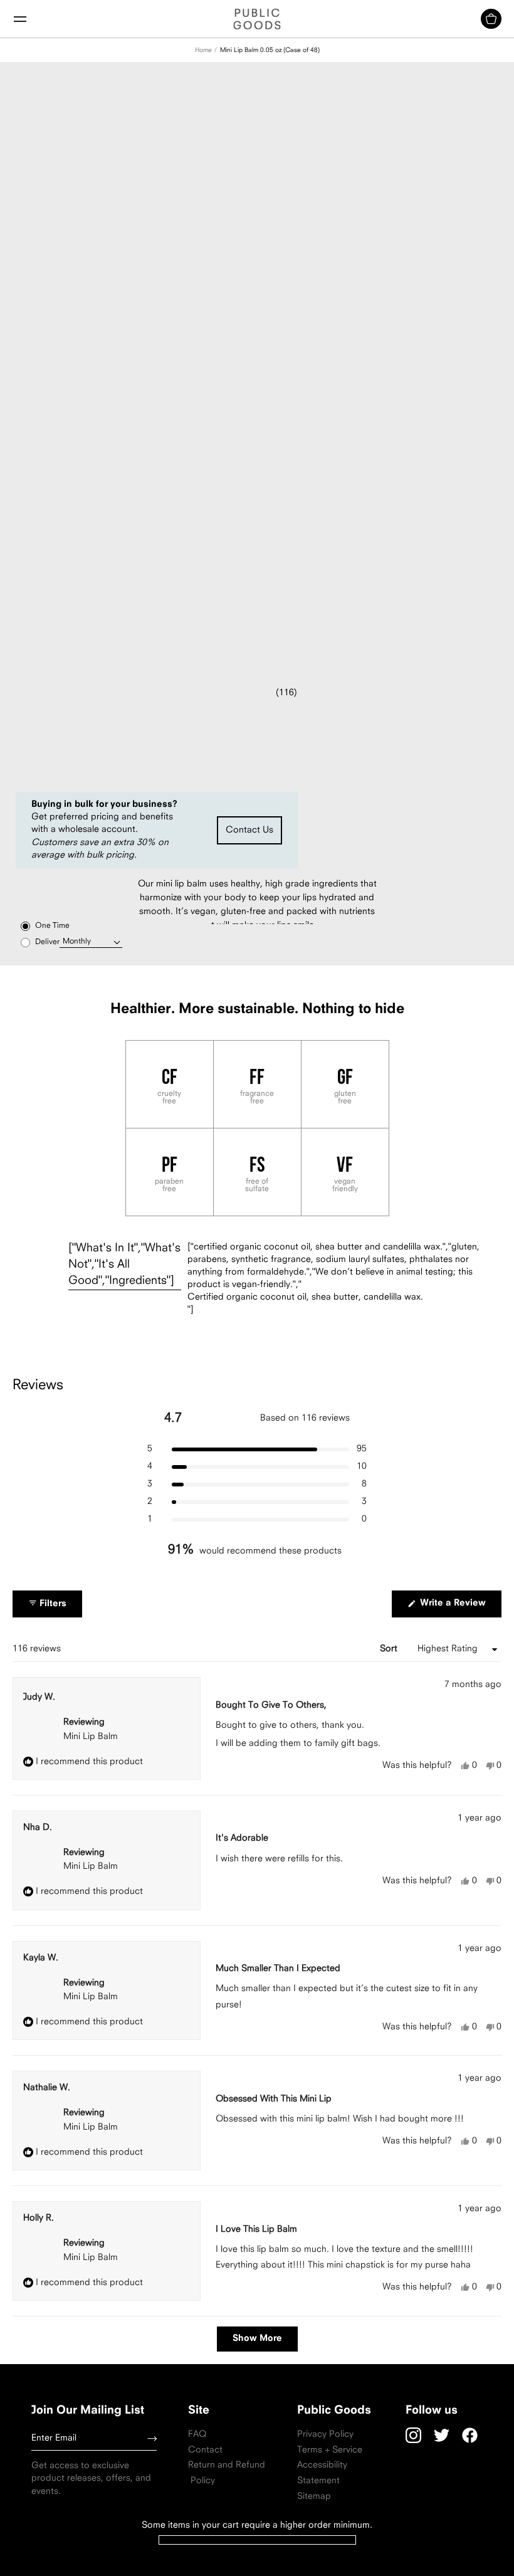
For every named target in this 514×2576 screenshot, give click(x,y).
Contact (205, 2450)
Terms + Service (330, 2450)
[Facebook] (470, 2435)
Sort (390, 1649)
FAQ (197, 2435)
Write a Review (459, 1608)
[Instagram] (413, 2435)
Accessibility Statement (322, 2473)
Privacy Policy (325, 2435)
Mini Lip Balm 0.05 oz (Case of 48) (270, 50)
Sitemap (314, 2497)
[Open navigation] (20, 19)
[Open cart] (491, 19)
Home (203, 50)
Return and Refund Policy (227, 2473)
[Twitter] (442, 2435)
